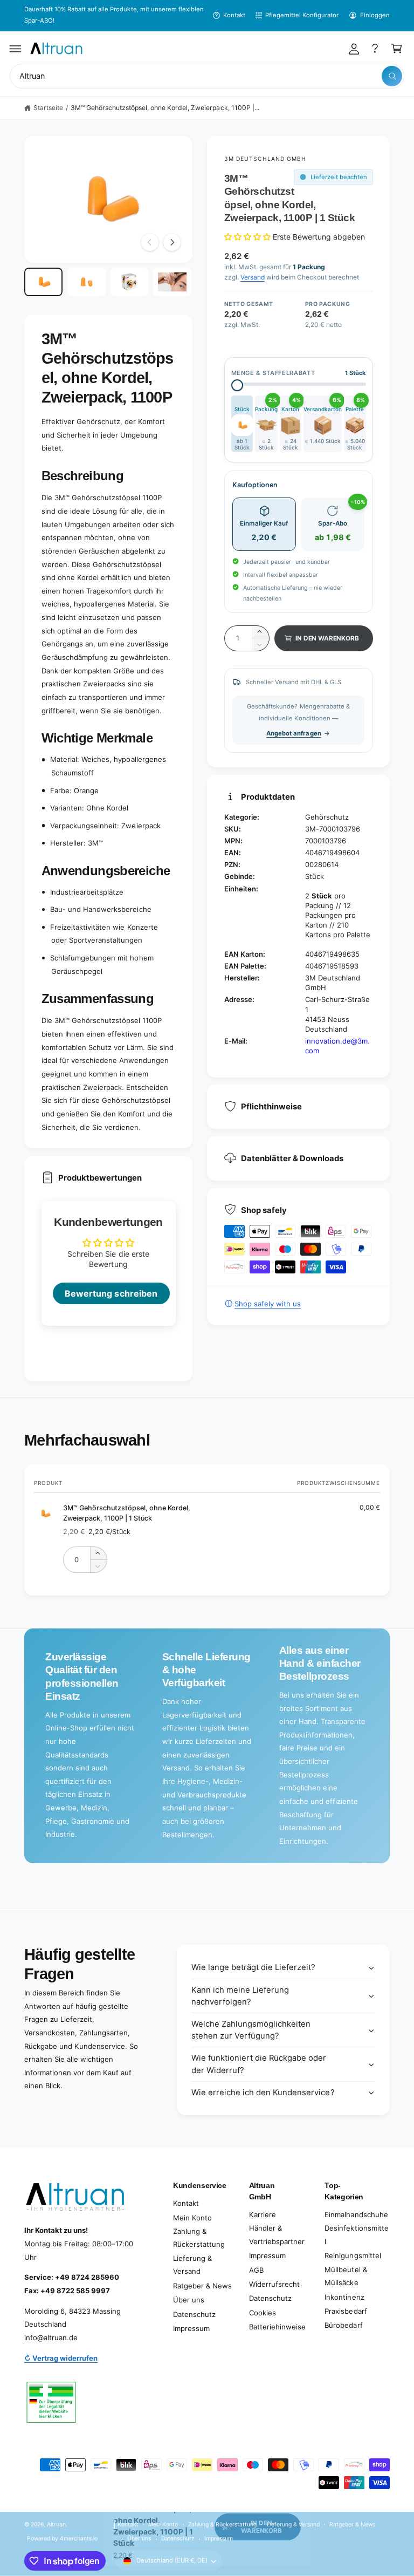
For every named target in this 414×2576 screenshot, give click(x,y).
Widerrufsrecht (274, 2284)
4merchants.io (79, 2538)
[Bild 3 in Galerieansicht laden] (130, 282)
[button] (16, 49)
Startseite (48, 108)
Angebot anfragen (294, 733)
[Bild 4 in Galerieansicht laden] (172, 282)
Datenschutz (194, 2314)
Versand (253, 277)
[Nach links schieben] (150, 242)
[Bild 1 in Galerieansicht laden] (43, 282)
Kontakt (234, 15)
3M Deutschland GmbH (265, 159)
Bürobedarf (343, 2325)
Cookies (263, 2313)
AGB (256, 2270)
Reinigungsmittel (353, 2255)
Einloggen (375, 15)
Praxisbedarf (346, 2311)
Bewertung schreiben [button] (111, 1293)
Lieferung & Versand (192, 2265)
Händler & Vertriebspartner (277, 2235)
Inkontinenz (344, 2297)
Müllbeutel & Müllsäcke (346, 2276)
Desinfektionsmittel (356, 2235)
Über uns (189, 2300)
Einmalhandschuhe (356, 2214)
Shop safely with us (268, 1304)
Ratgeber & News (202, 2286)
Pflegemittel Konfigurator (302, 15)
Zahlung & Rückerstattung (199, 2238)
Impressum (191, 2328)
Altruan (56, 2524)
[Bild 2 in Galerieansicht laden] (87, 282)
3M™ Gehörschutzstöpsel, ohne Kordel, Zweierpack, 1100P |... (165, 108)
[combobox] (207, 76)
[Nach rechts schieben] (172, 242)
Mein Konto (192, 2218)
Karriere (263, 2214)
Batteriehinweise (277, 2327)
